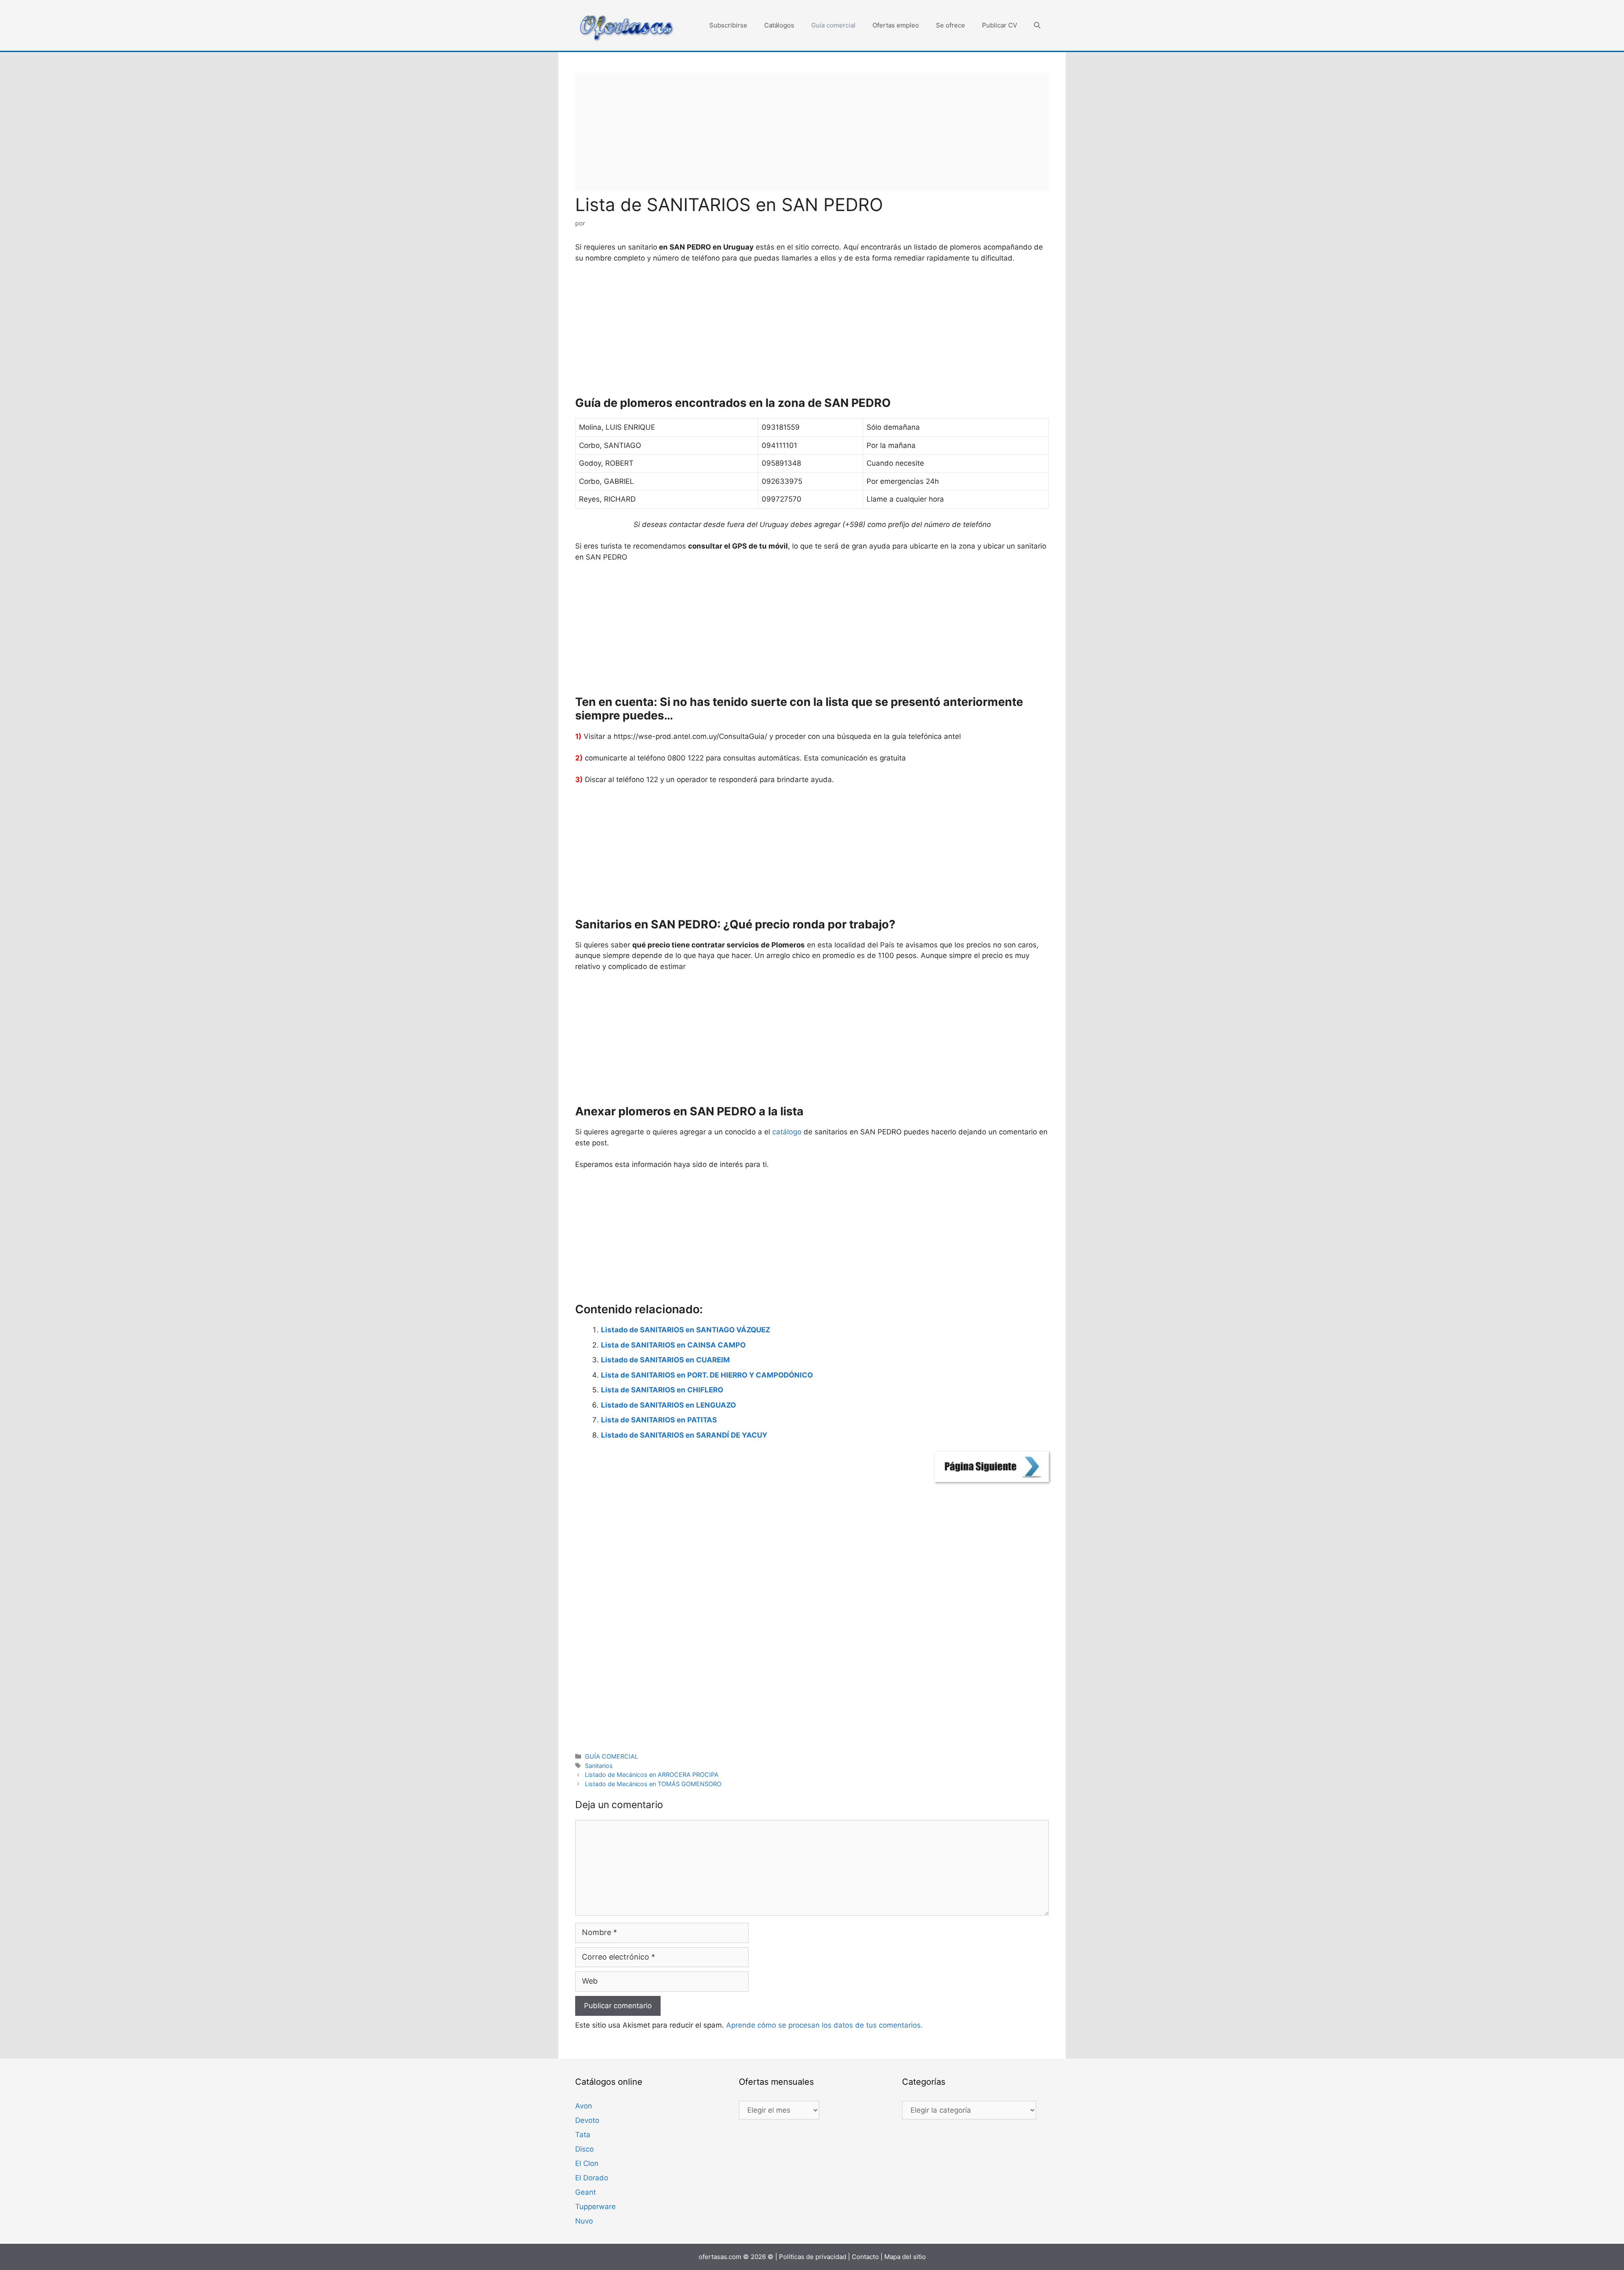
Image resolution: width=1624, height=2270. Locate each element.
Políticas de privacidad (813, 2257)
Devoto (587, 2120)
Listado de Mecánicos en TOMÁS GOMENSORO (653, 1784)
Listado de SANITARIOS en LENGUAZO (668, 1405)
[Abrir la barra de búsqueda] (1037, 25)
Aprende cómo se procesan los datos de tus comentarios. (824, 2025)
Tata (583, 2135)
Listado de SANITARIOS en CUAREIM (665, 1360)
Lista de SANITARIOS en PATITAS (659, 1420)
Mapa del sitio (905, 2257)
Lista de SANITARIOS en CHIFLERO (662, 1390)
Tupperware (595, 2207)
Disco (584, 2149)
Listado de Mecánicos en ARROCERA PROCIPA (652, 1775)
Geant (586, 2192)
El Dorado (592, 2178)
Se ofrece (951, 25)
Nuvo (584, 2221)
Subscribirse (728, 25)
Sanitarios (599, 1766)
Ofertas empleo (896, 25)
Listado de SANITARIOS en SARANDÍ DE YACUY (684, 1435)
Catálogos (779, 25)
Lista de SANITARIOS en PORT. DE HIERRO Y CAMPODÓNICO (707, 1375)
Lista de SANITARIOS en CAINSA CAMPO (673, 1345)
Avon (584, 2106)
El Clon (587, 2163)
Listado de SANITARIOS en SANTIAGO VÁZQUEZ (686, 1330)
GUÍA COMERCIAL (612, 1756)
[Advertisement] (812, 132)
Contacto (865, 2257)
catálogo (787, 1132)
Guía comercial (833, 25)
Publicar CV (1000, 25)
